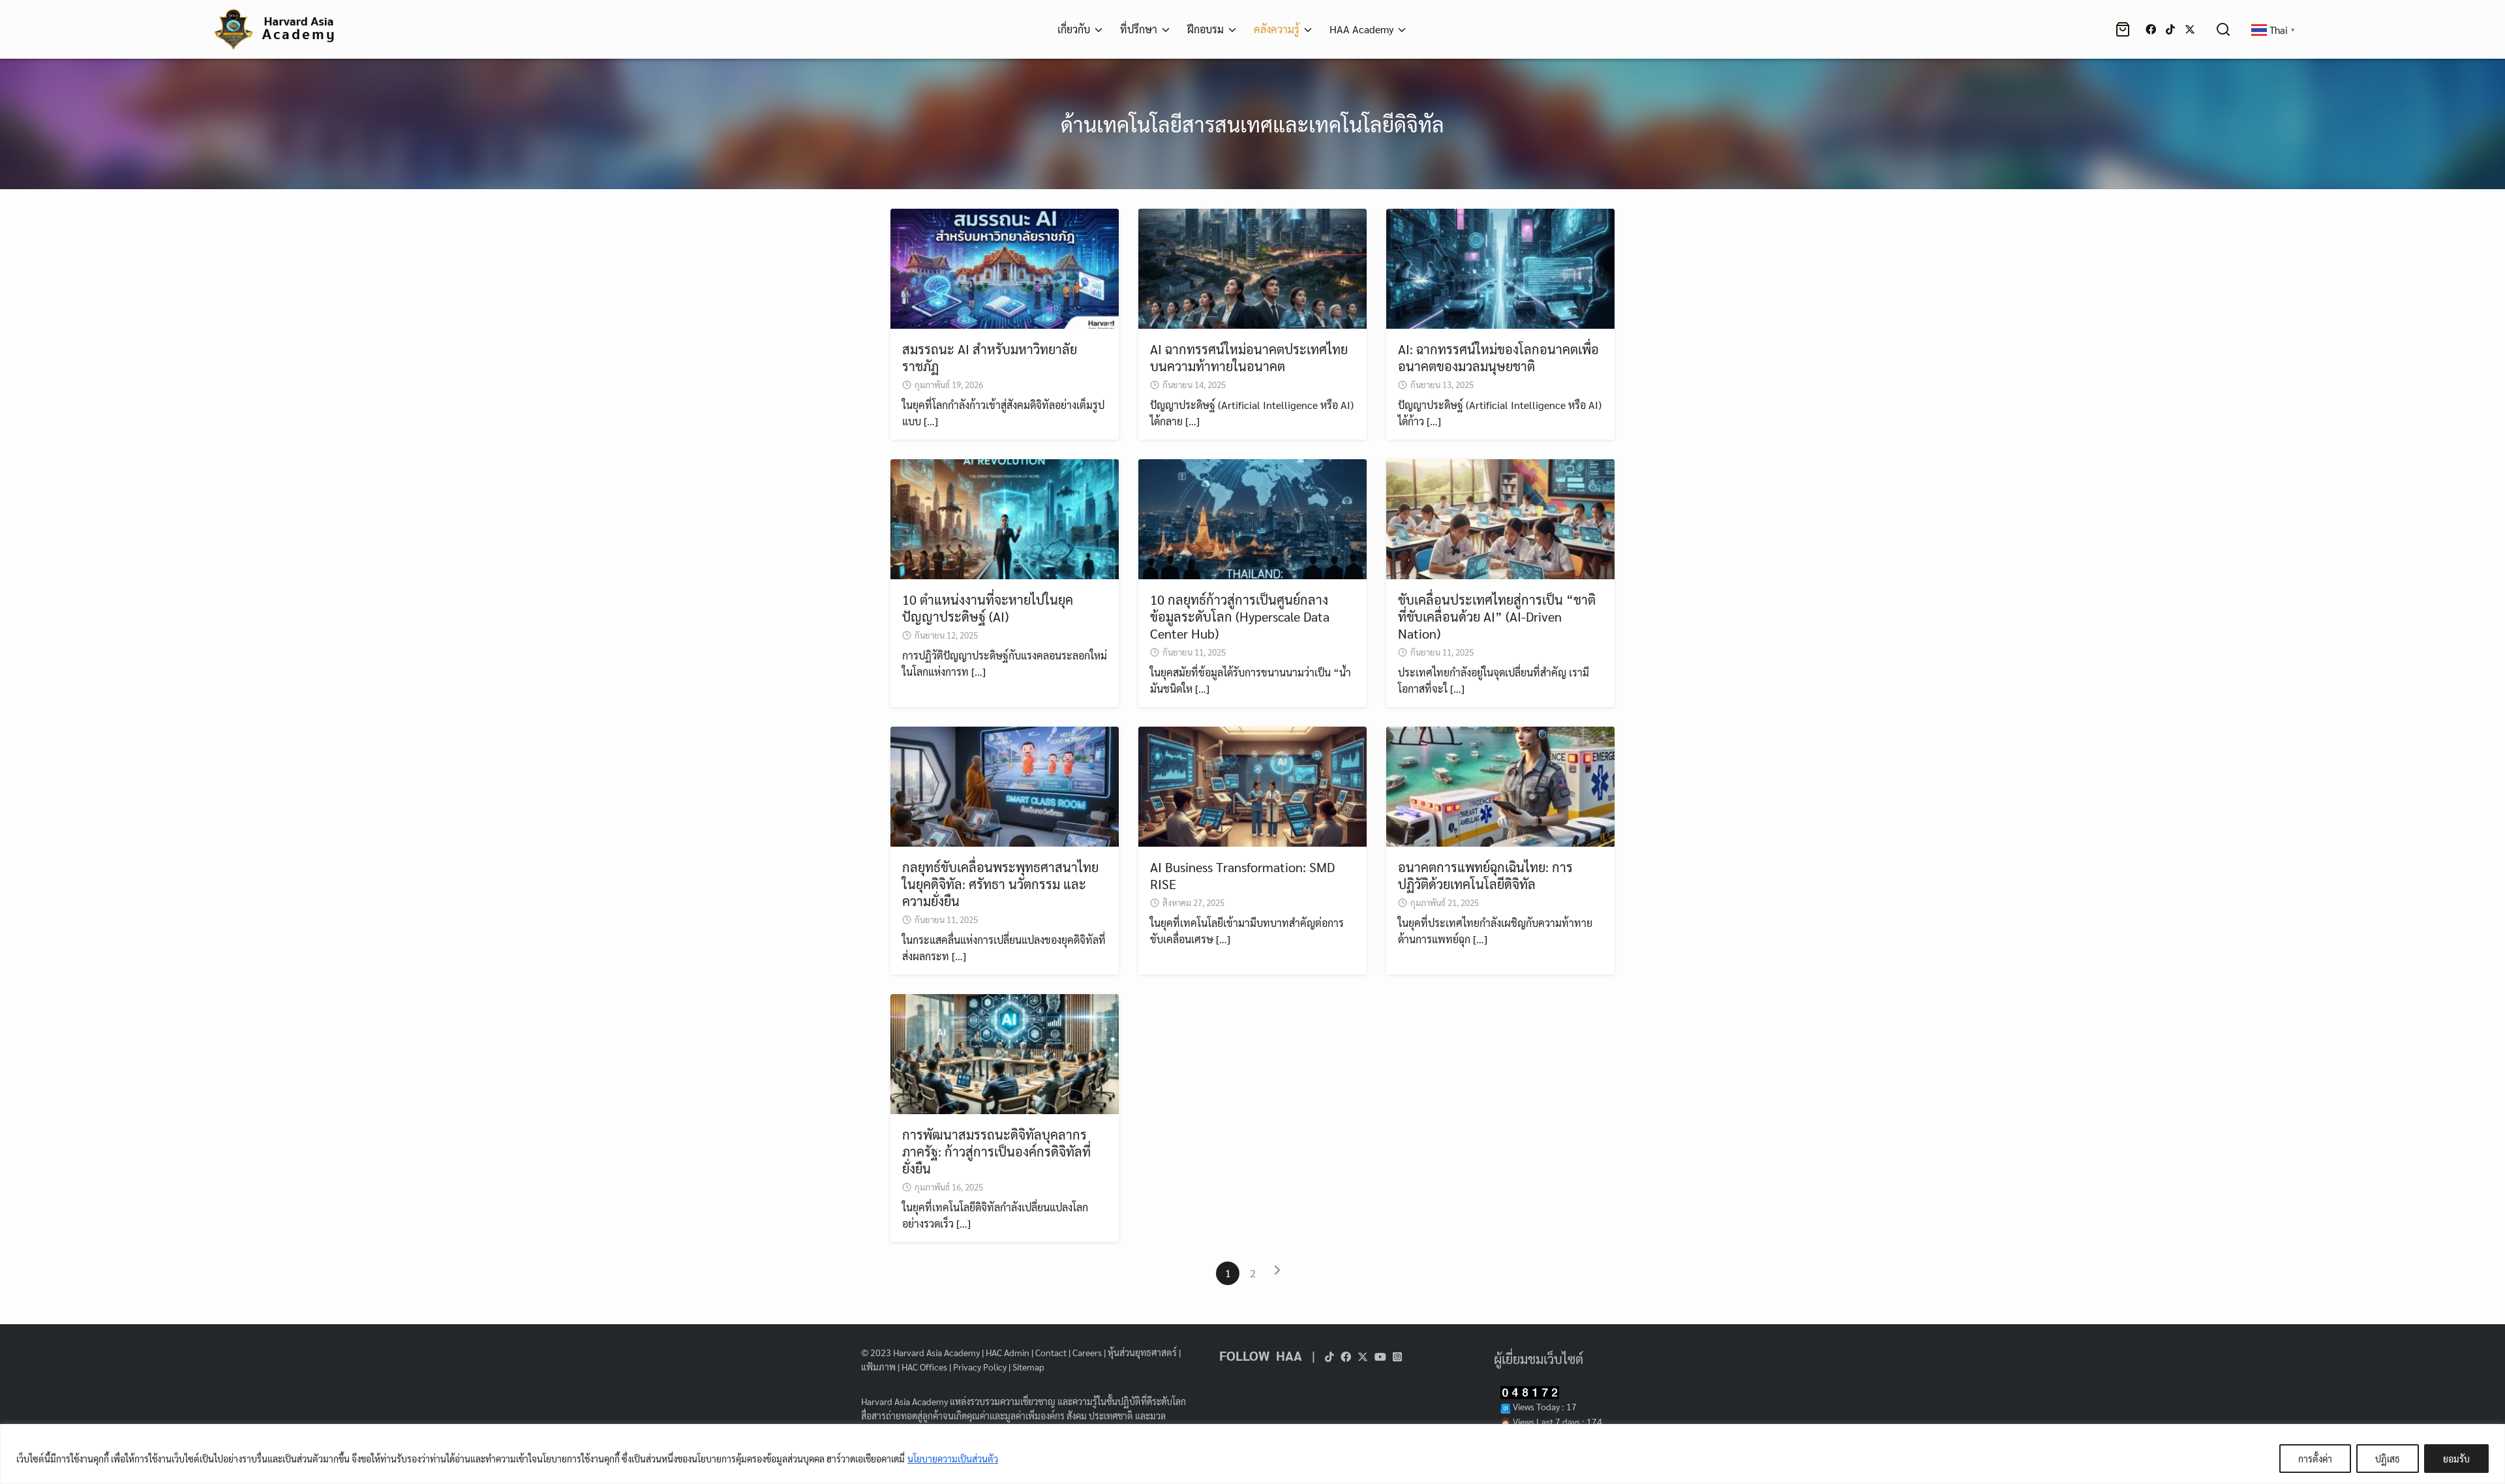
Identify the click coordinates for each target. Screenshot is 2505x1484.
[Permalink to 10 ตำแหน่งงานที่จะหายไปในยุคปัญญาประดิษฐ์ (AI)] (1005, 518)
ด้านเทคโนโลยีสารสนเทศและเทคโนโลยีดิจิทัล (1252, 124)
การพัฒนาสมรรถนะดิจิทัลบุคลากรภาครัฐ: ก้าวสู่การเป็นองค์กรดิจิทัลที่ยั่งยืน (996, 1151)
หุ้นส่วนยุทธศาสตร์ (1142, 1352)
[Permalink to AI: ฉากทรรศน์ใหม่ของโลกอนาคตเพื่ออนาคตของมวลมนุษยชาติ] (1500, 267)
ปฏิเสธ (2388, 1459)
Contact (1051, 1352)
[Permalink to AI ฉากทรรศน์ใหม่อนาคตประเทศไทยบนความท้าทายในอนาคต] (1252, 267)
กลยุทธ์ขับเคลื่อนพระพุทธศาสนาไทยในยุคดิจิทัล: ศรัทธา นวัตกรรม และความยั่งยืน (1000, 884)
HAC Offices (924, 1367)
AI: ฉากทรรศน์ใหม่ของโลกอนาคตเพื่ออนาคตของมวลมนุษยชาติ (1498, 357)
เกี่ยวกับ (1074, 29)
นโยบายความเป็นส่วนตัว (953, 1459)
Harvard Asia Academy (936, 1352)
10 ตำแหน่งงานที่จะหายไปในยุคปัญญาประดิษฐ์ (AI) (988, 608)
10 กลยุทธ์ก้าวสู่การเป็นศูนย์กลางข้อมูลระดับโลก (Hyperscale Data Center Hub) (1240, 616)
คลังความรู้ (1277, 29)
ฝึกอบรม (1206, 29)
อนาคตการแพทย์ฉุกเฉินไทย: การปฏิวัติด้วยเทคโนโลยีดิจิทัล (1485, 875)
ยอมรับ (2456, 1459)
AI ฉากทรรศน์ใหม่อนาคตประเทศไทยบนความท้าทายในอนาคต (1249, 357)
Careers (1087, 1352)
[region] (1252, 1454)
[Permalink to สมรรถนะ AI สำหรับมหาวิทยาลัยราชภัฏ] (1005, 267)
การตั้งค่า (2315, 1459)
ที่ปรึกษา (1139, 29)
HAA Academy (1361, 29)
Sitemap (1028, 1367)
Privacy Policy (980, 1367)
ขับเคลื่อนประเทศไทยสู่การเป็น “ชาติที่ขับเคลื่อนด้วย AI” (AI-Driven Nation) (1497, 616)
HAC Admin (1008, 1352)
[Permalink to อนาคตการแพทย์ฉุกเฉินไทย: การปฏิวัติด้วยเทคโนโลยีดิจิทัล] (1500, 785)
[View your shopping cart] (2125, 29)
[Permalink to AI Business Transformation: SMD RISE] (1252, 785)
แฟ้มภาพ (878, 1367)
